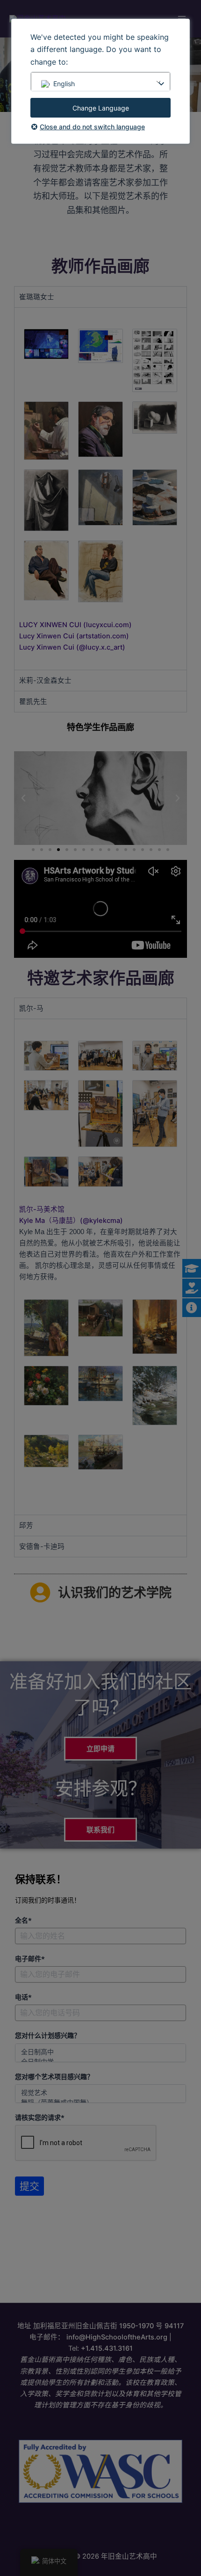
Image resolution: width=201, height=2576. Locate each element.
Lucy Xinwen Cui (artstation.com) (74, 636)
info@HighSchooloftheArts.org (117, 2337)
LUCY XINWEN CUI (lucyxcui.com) (75, 625)
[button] (23, 798)
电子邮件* (30, 1959)
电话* (23, 1997)
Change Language (101, 108)
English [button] (64, 84)
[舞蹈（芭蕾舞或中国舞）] (100, 2102)
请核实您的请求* (40, 2117)
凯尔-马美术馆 (42, 1209)
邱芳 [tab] (26, 1525)
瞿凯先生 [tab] (33, 702)
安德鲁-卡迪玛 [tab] (42, 1547)
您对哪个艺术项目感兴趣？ (54, 2077)
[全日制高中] (100, 2052)
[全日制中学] (100, 2062)
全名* (23, 1920)
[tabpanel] (100, 489)
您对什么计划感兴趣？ (48, 2036)
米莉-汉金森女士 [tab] (45, 681)
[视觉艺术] (100, 2092)
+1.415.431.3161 (107, 2348)
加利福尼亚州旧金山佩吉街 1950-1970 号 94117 (108, 2326)
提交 (29, 2186)
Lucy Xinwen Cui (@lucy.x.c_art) (72, 647)
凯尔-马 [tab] (31, 1008)
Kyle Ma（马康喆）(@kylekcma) (71, 1221)
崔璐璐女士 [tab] (37, 297)
